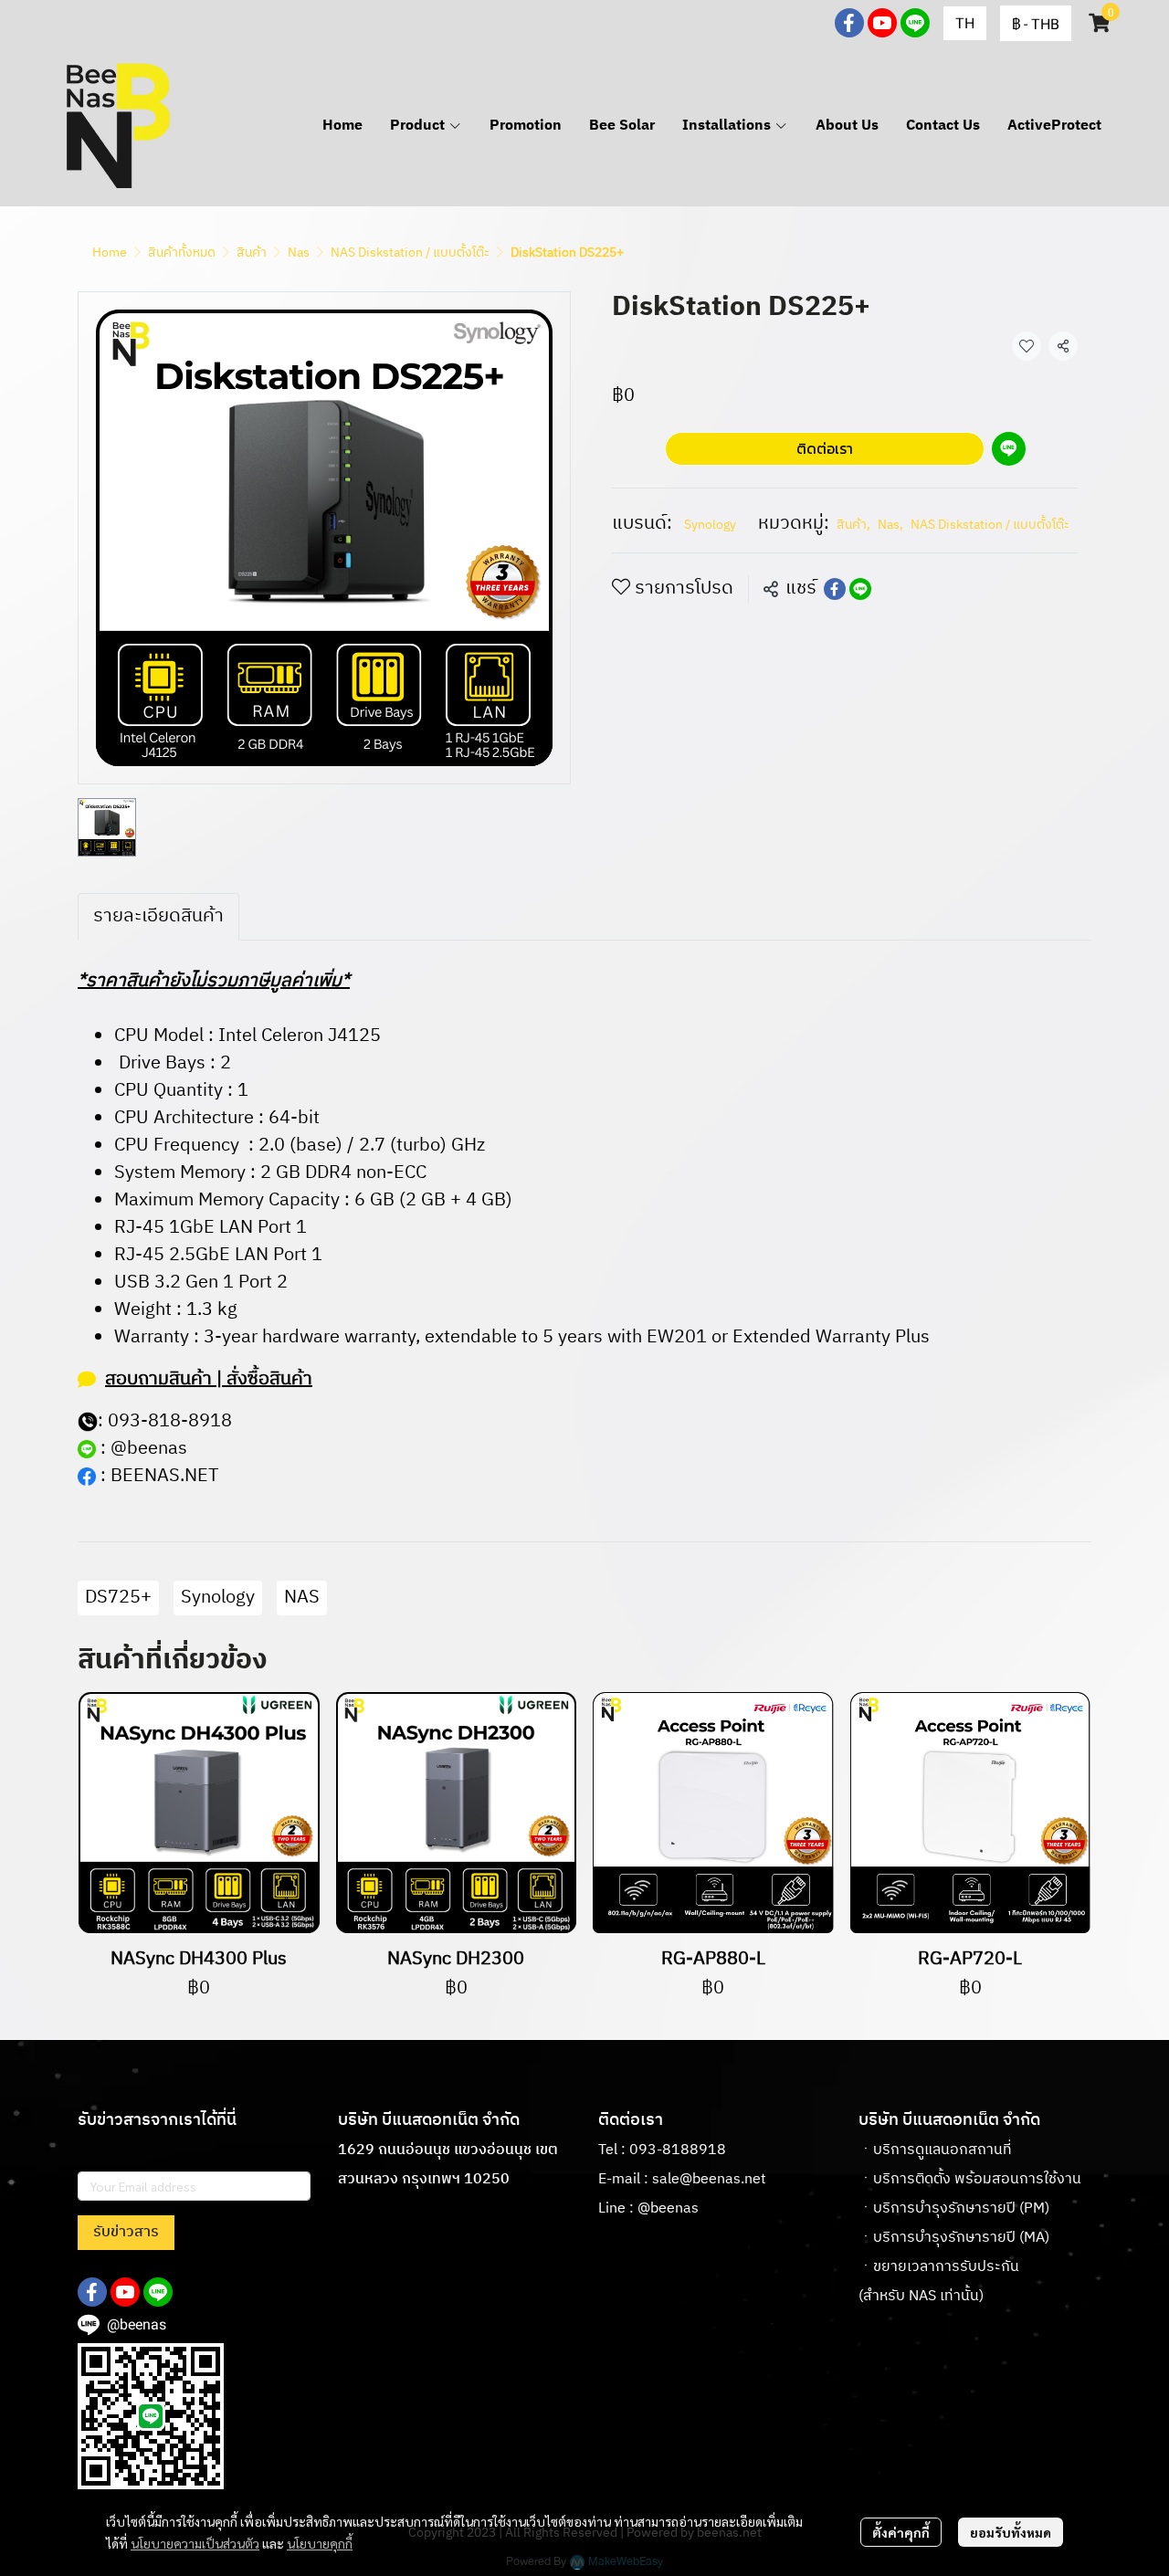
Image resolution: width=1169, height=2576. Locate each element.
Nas (299, 252)
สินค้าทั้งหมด (182, 252)
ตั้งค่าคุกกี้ (901, 2532)
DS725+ (118, 1598)
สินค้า (252, 252)
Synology (710, 525)
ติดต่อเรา (825, 448)
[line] (915, 23)
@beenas (149, 1449)
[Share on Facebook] (835, 589)
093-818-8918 (170, 1421)
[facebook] (849, 23)
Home (110, 252)
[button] (965, 23)
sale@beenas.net (709, 2179)
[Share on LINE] (860, 589)
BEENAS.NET (164, 1476)
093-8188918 (678, 2150)
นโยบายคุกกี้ (320, 2543)
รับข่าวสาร (126, 2232)
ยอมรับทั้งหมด (1011, 2532)
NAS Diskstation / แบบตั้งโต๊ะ (410, 252)
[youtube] (882, 23)
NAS (302, 1598)
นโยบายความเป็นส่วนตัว (195, 2543)
